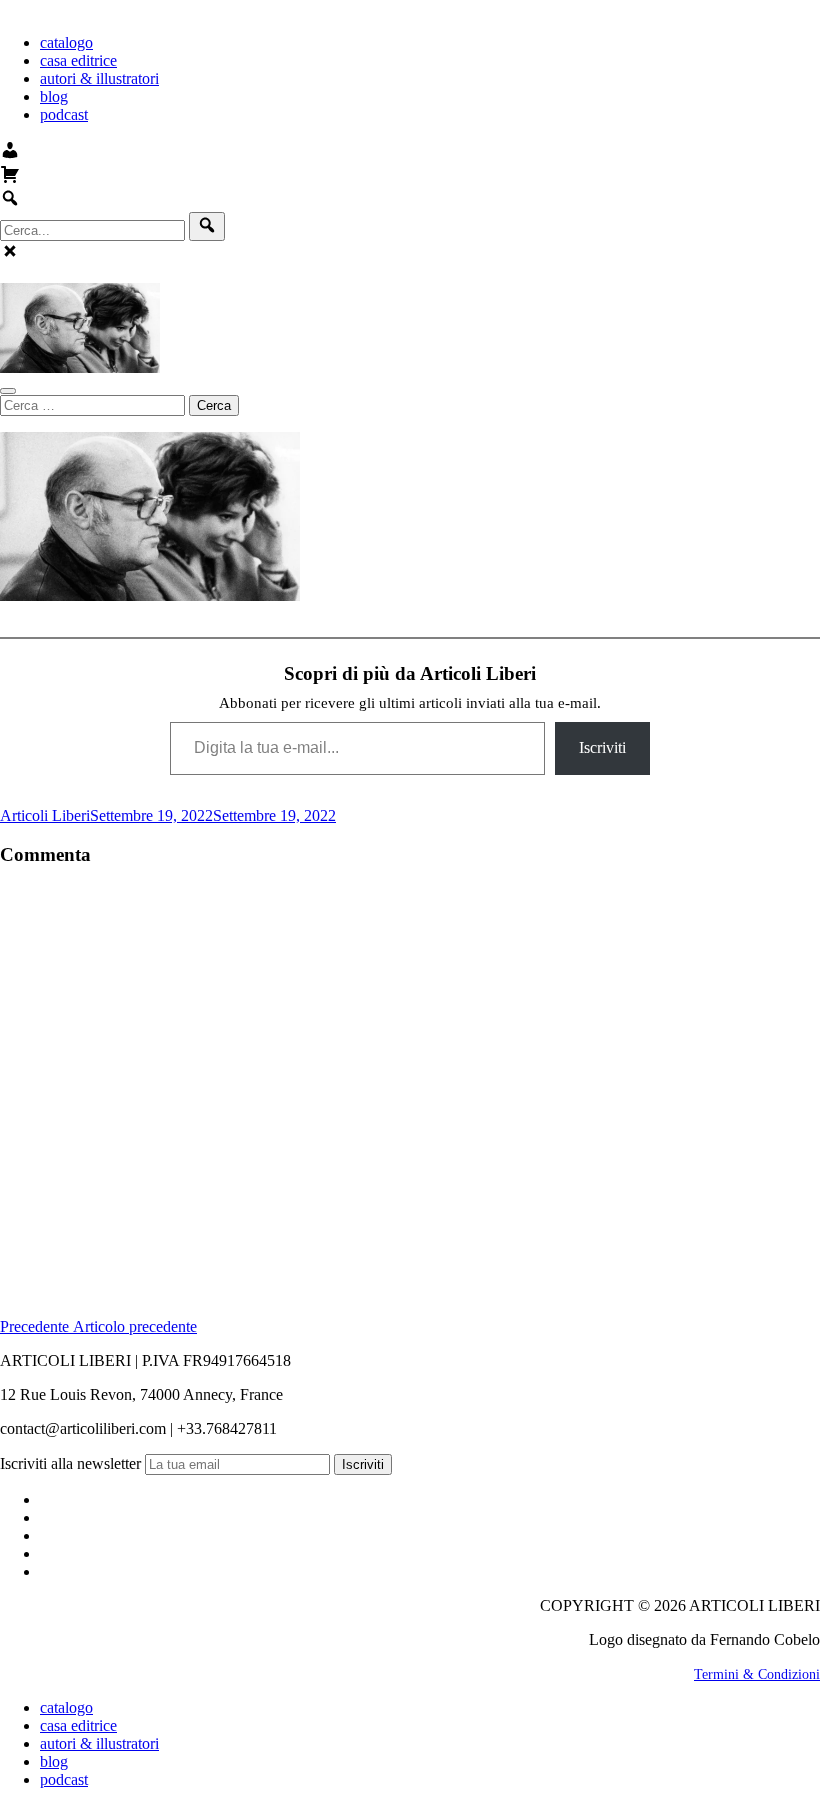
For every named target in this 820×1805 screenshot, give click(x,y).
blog (54, 96)
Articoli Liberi (45, 815)
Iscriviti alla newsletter (70, 1463)
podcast (64, 114)
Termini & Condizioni (757, 1674)
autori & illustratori (99, 78)
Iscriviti (602, 747)
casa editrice (78, 60)
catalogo (66, 42)
